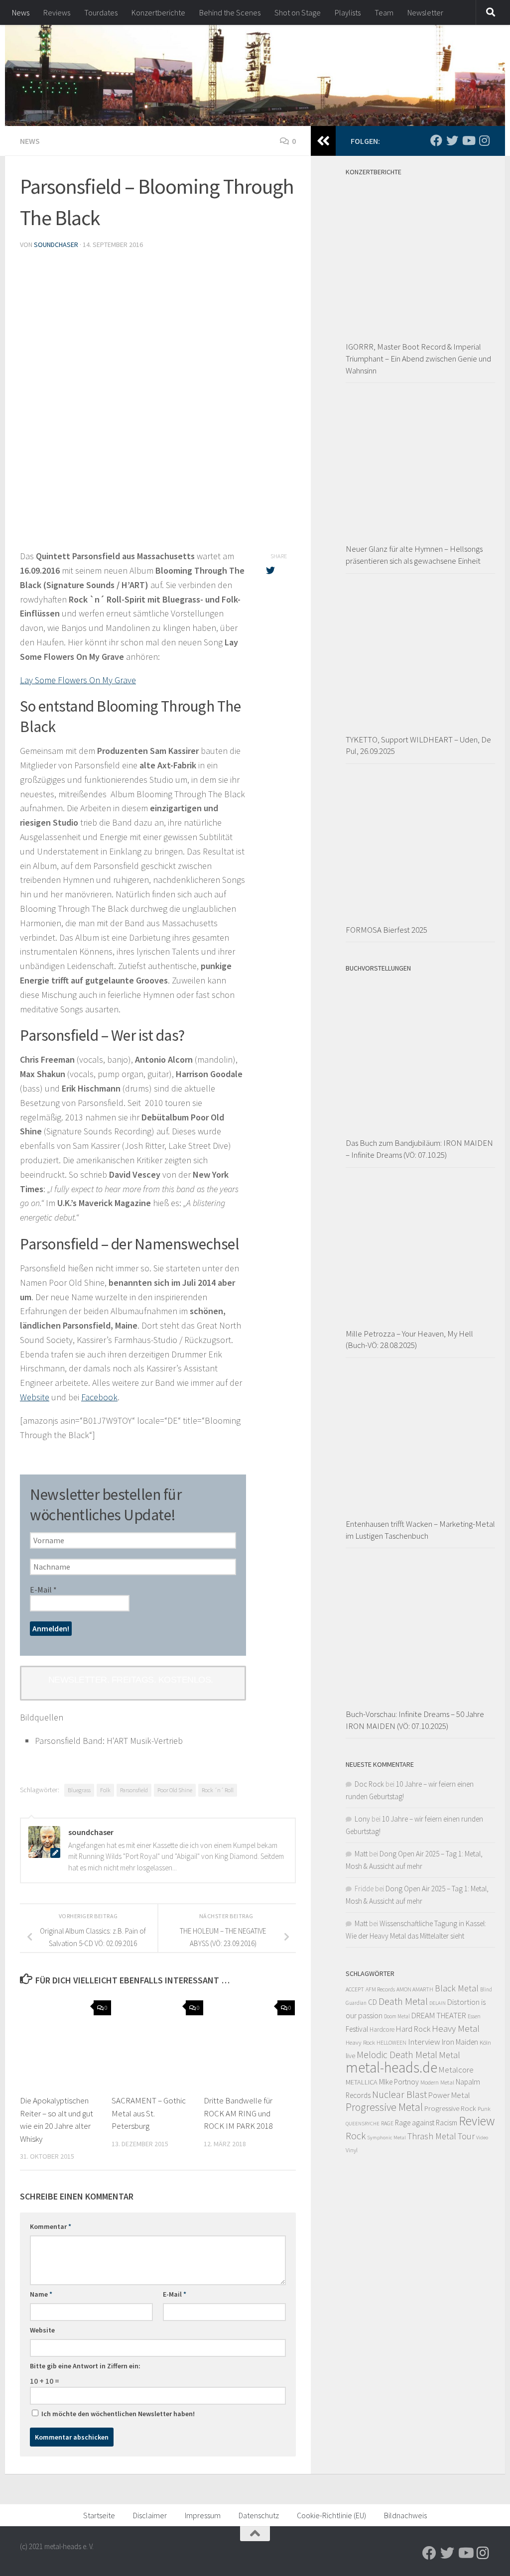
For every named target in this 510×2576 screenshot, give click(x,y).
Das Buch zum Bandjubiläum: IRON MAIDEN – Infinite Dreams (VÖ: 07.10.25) (419, 1149)
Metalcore (456, 2070)
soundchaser (56, 245)
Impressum (203, 2515)
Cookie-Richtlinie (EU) (331, 2515)
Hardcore (382, 2029)
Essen (474, 2016)
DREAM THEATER (439, 2015)
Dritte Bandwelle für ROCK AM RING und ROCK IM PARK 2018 (238, 2113)
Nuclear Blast (399, 2094)
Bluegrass (79, 1790)
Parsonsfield (134, 1790)
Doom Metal (397, 2016)
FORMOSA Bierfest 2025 (386, 930)
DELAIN (438, 2003)
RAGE (387, 2123)
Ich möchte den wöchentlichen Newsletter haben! (117, 2414)
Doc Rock (369, 1784)
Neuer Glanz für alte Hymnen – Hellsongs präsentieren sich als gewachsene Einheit (414, 555)
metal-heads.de (391, 2067)
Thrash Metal (432, 2136)
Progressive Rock (450, 2108)
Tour (466, 2136)
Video (482, 2138)
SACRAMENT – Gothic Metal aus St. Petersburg (149, 2113)
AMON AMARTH (415, 1989)
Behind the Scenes (230, 12)
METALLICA (362, 2082)
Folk (105, 1790)
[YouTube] (468, 140)
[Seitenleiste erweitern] (323, 141)
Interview (424, 2042)
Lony (362, 1819)
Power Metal (449, 2095)
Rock (356, 2136)
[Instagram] (484, 140)
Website (35, 1397)
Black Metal (457, 1988)
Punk (484, 2109)
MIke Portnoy (399, 2082)
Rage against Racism (426, 2123)
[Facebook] (436, 140)
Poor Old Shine (175, 1790)
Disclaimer (150, 2515)
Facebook (99, 1397)
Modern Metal (437, 2082)
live (350, 2056)
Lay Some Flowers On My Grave (78, 680)
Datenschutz (259, 2515)
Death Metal (403, 2001)
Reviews (57, 12)
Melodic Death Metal (397, 2055)
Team (384, 12)
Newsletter (425, 12)
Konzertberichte (158, 12)
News (21, 12)
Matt (361, 1854)
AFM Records (380, 1989)
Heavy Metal (456, 2028)
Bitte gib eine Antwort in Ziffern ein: (85, 2366)
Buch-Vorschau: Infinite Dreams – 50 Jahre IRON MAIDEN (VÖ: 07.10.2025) (415, 1720)
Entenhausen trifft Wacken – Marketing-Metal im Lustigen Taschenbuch (420, 1530)
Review (477, 2121)
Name (41, 2294)
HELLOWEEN (391, 2043)
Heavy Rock (360, 2042)
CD (373, 2002)
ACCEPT (355, 1989)
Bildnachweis (405, 2515)
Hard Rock (413, 2029)
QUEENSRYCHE (363, 2124)
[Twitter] (452, 140)
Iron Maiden (460, 2042)
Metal (449, 2055)
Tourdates (101, 12)
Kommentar (51, 2226)
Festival (357, 2029)
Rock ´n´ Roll (218, 1790)
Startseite (99, 2515)
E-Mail (43, 1590)
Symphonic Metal (386, 2137)
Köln (485, 2042)
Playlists (348, 12)
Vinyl (352, 2150)
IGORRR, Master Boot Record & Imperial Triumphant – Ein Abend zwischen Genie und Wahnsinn (418, 358)
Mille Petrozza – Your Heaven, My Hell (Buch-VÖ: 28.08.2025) (409, 1340)
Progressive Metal (384, 2107)
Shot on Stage (298, 12)
